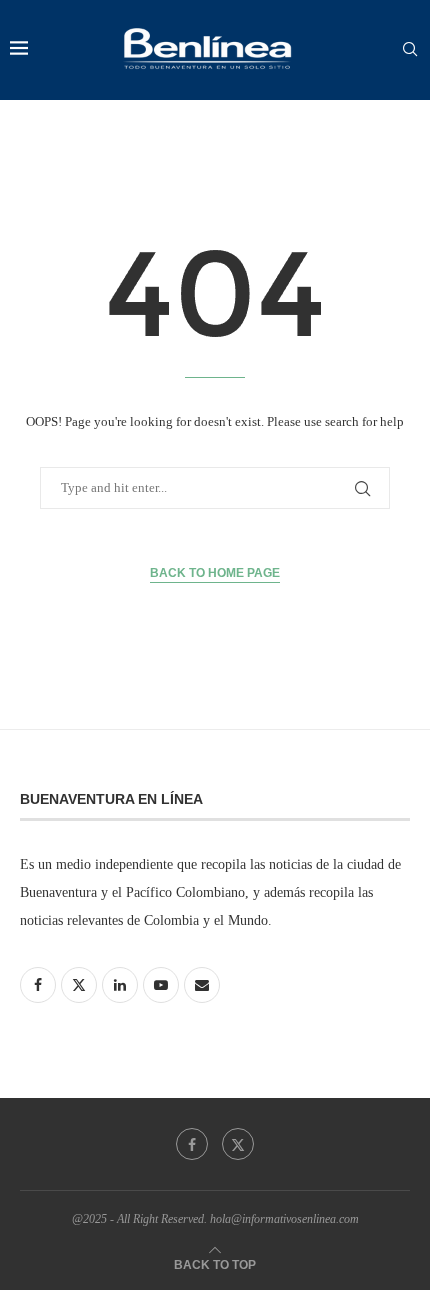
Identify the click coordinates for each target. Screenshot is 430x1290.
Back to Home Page (215, 573)
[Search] (410, 50)
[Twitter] (238, 1144)
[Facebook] (192, 1144)
